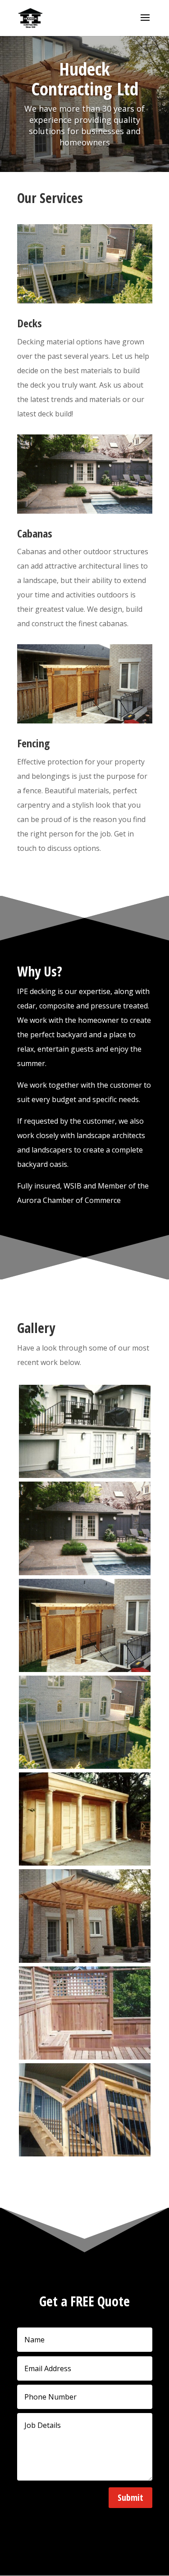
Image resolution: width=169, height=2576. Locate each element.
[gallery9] (85, 2154)
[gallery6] (85, 1960)
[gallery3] (85, 1573)
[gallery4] (85, 1475)
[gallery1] (85, 1669)
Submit (130, 2497)
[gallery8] (85, 2057)
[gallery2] (85, 1766)
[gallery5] (85, 1863)
